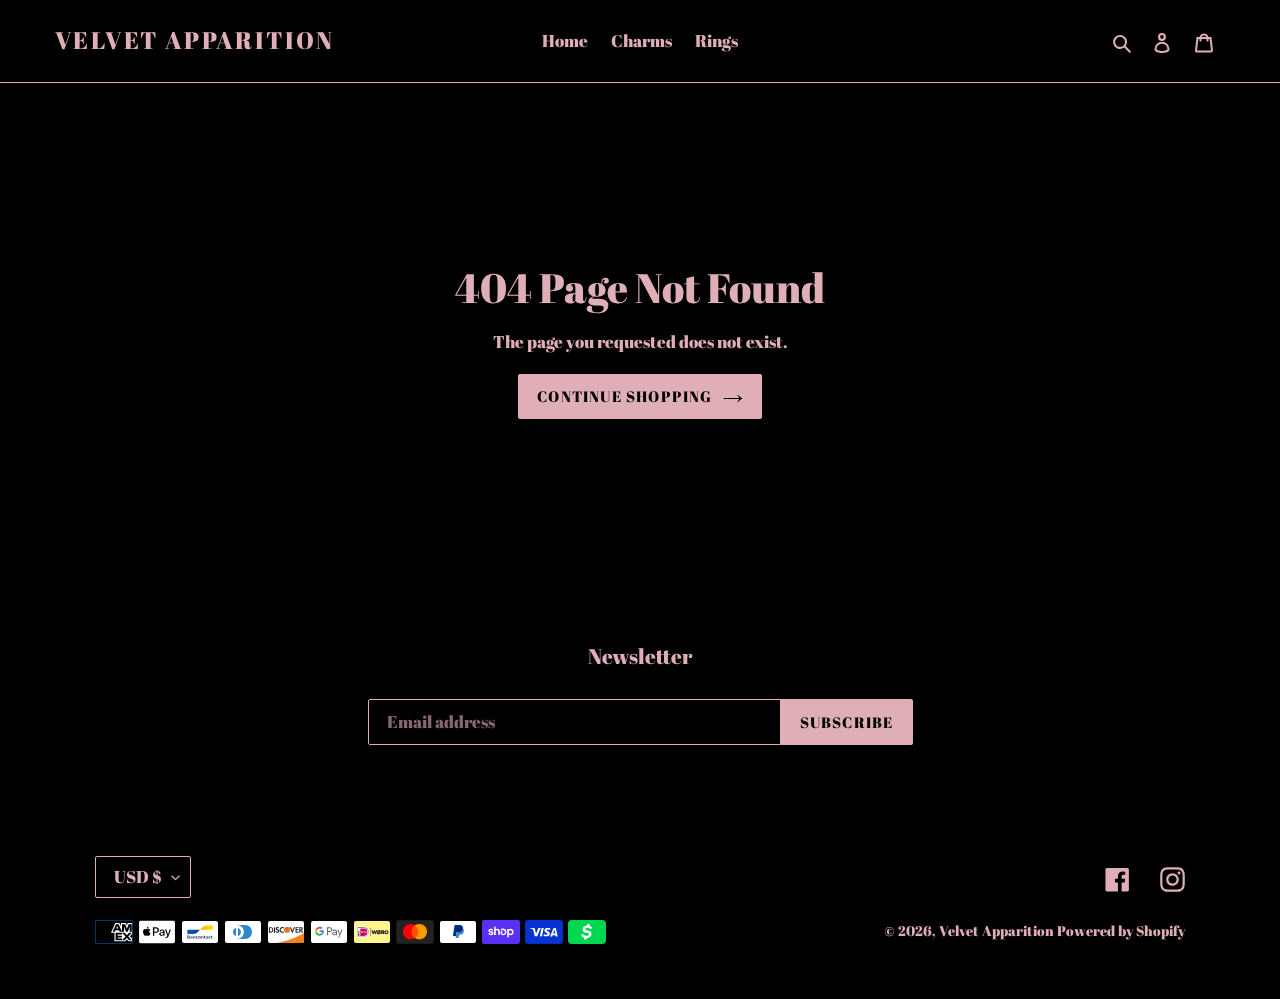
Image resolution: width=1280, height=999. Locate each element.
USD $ (138, 876)
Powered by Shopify (1121, 930)
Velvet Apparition (195, 40)
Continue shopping (624, 396)
